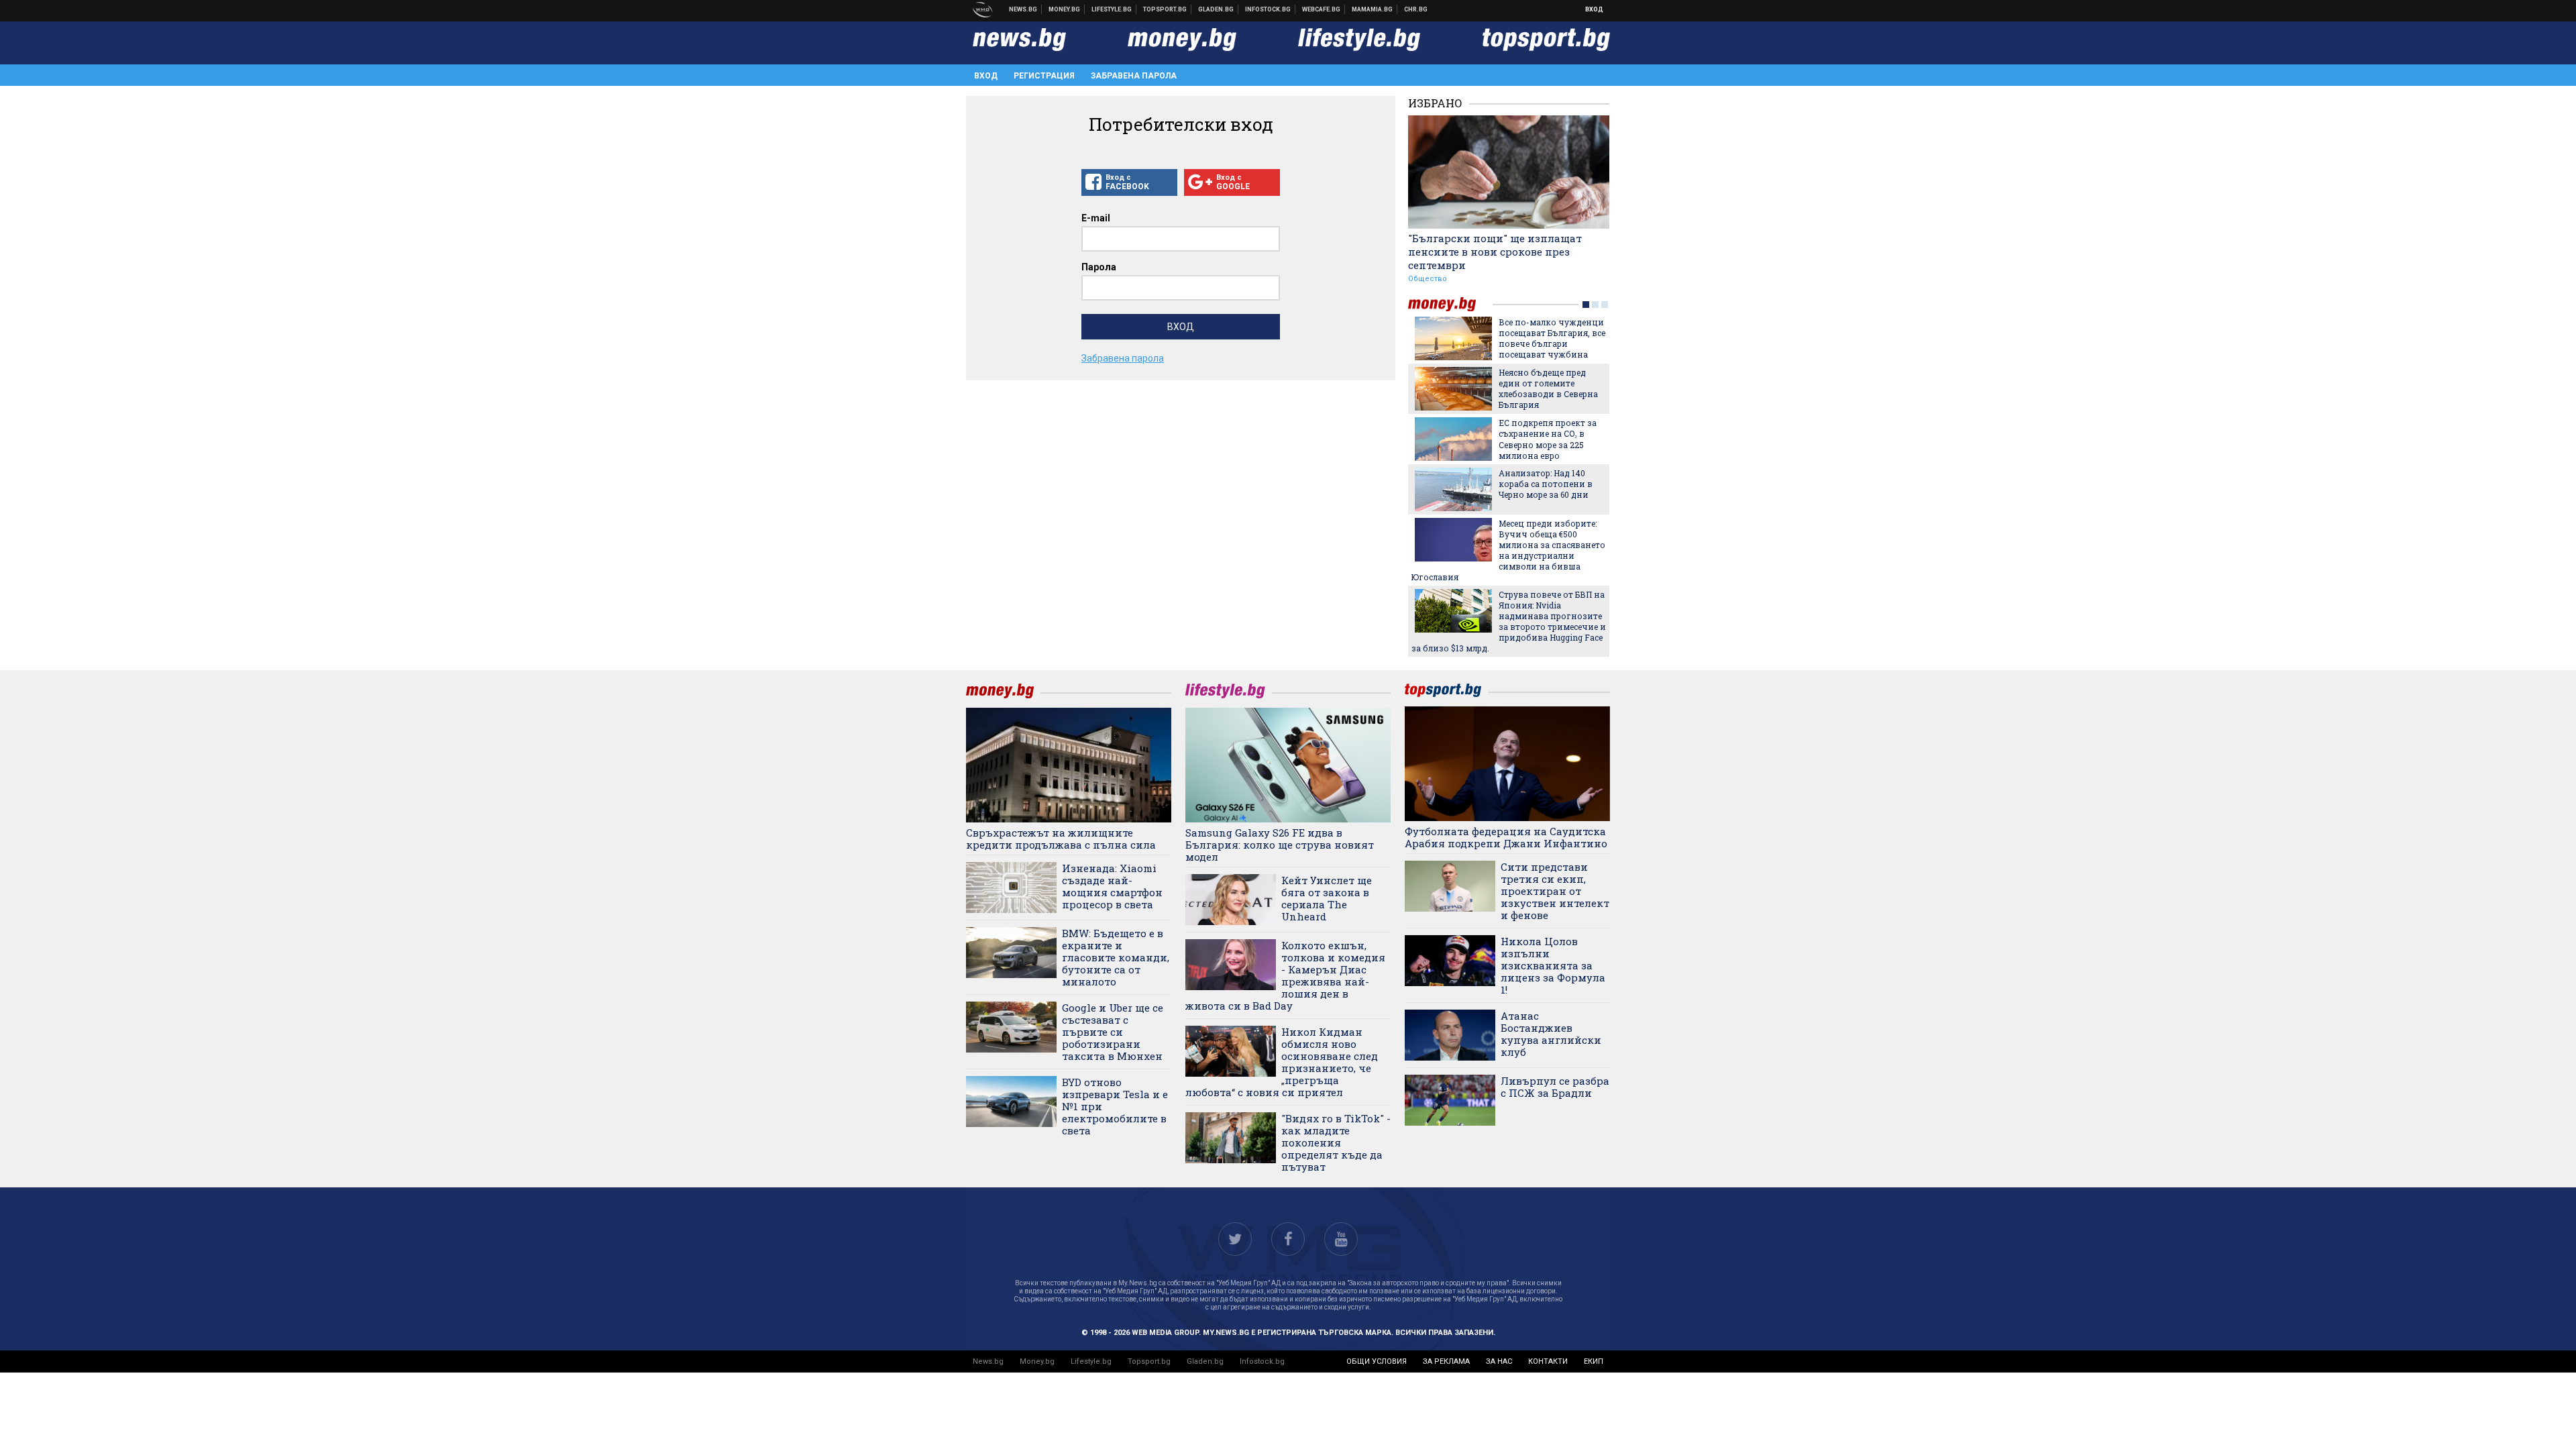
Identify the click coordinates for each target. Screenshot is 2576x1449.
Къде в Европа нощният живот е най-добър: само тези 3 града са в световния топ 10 (1551, 489)
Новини (1023, 9)
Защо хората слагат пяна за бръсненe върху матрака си (1552, 605)
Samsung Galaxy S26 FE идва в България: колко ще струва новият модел (1280, 845)
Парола (1099, 267)
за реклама (1446, 1361)
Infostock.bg (1262, 1361)
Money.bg (1037, 1361)
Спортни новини (1165, 9)
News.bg (988, 1361)
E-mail (1096, 218)
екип (1594, 1361)
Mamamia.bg (1373, 9)
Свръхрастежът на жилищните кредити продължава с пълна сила (1061, 839)
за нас (1499, 1361)
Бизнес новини (1065, 9)
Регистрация (1044, 76)
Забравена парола (1134, 76)
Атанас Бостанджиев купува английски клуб (1551, 1034)
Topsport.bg (1149, 1361)
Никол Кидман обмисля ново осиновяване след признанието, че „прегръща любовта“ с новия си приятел (1282, 1062)
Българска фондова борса (1268, 9)
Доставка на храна (1216, 9)
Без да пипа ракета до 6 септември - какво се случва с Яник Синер (1548, 333)
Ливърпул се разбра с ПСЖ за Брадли (1555, 1087)
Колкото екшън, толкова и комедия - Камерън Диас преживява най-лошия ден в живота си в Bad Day (1285, 975)
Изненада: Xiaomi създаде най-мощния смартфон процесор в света (1112, 886)
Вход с (1127, 182)
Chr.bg (1416, 9)
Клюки (1112, 9)
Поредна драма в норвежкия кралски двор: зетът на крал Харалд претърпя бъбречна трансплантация (1498, 550)
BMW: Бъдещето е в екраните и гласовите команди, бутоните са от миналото (1116, 957)
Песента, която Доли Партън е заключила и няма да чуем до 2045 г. (1549, 433)
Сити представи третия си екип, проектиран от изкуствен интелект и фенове (1555, 891)
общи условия (1377, 1361)
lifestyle (1450, 304)
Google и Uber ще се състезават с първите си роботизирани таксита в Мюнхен (1113, 1032)
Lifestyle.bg (1091, 1361)
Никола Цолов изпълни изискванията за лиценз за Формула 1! (1553, 965)
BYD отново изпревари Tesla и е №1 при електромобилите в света (1115, 1106)
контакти (1548, 1361)
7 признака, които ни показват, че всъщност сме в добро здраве (1549, 383)
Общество (1428, 279)
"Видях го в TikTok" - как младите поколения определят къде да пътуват (1336, 1142)
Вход (1594, 9)
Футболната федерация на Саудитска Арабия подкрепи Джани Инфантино (1506, 837)
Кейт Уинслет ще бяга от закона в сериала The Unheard (1327, 898)
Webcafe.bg (1322, 9)
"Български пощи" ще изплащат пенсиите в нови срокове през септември (1495, 252)
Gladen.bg (1205, 1361)
